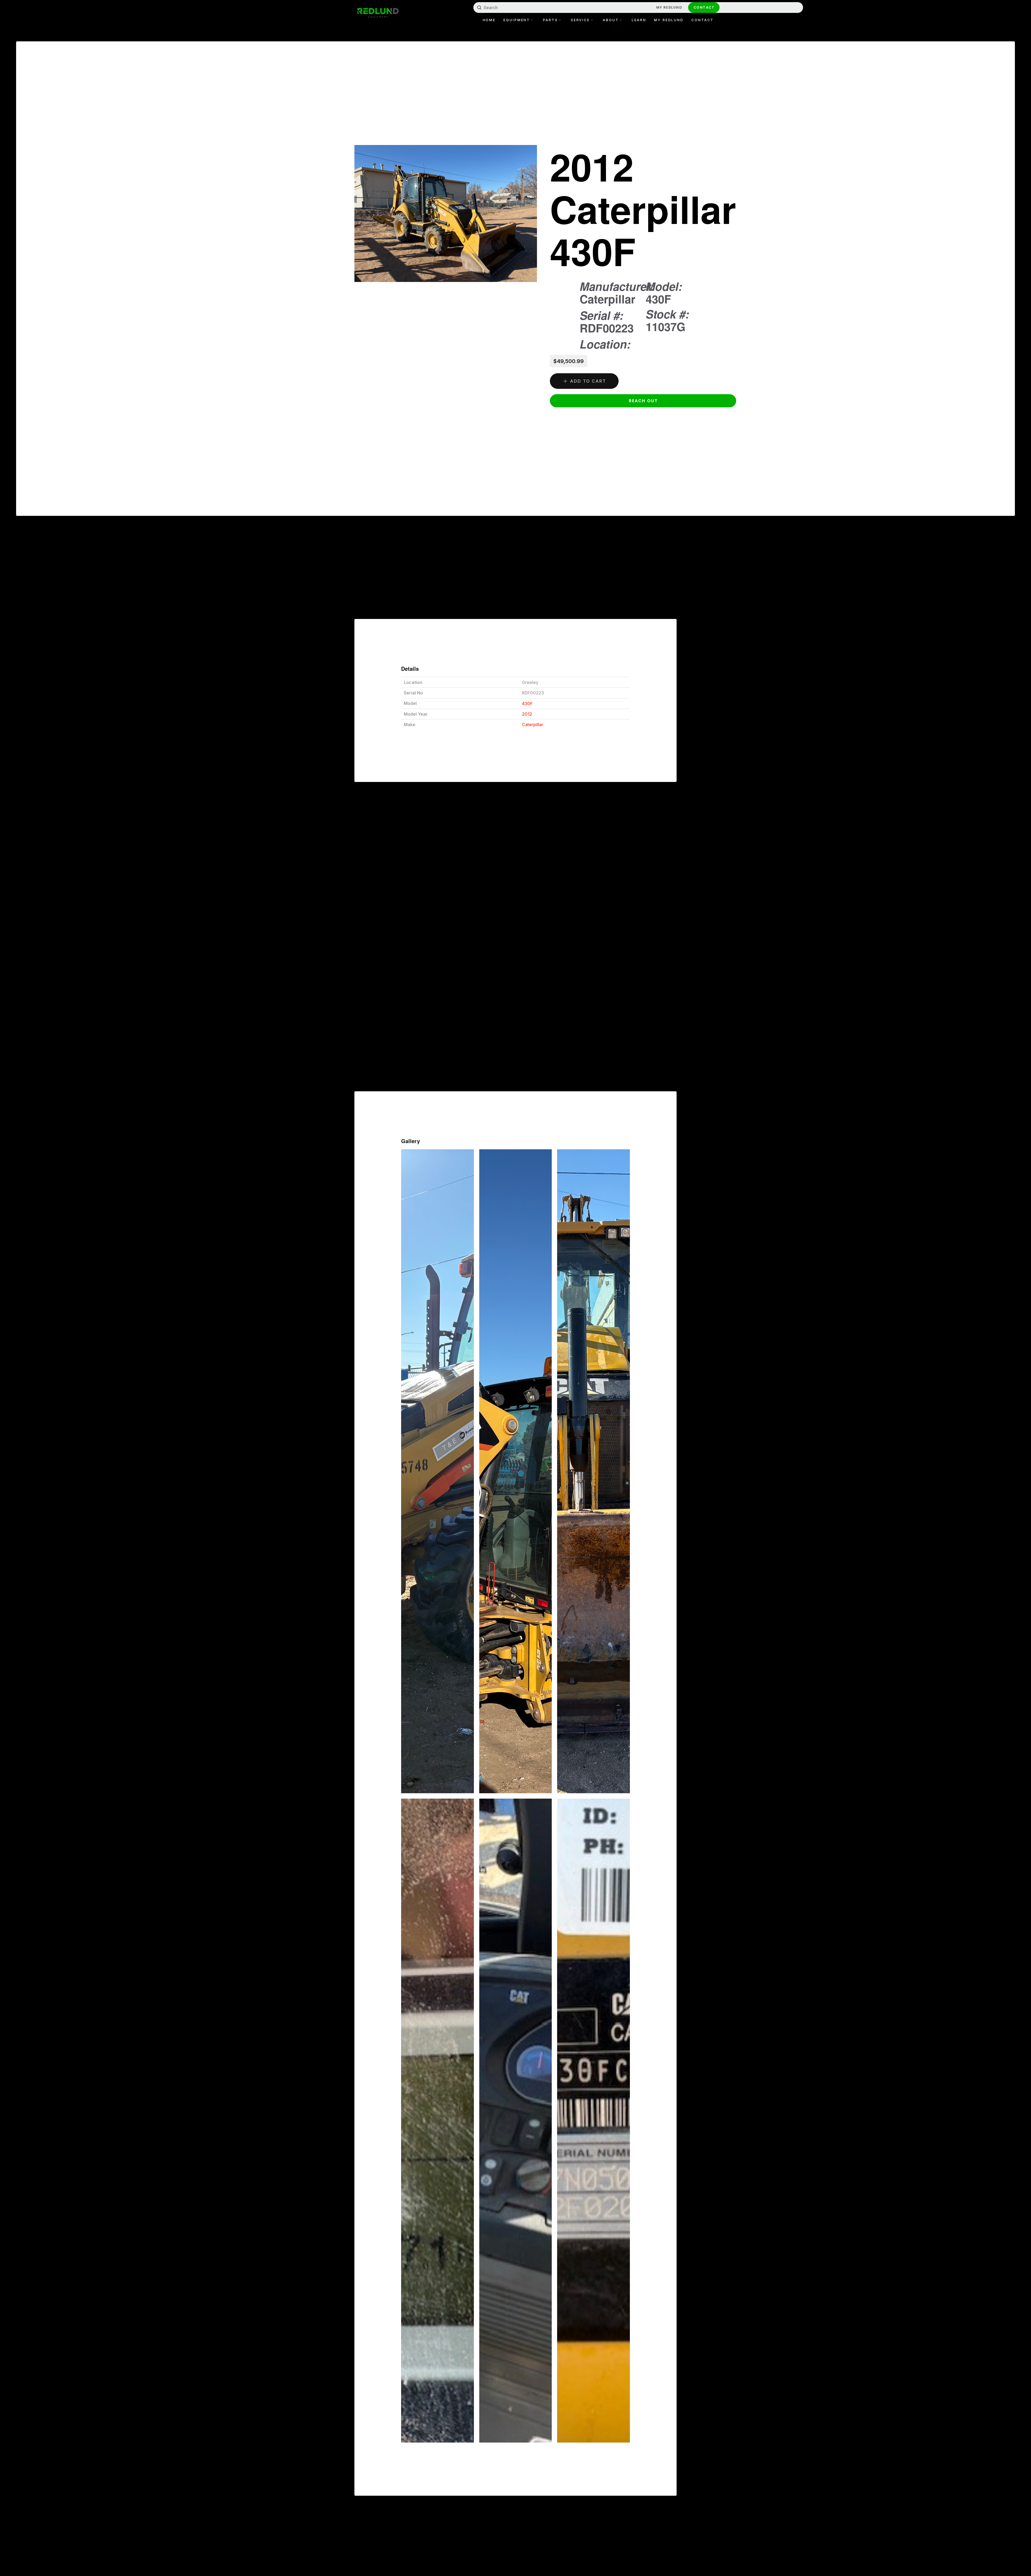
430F (527, 704)
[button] (643, 401)
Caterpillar (533, 724)
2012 (527, 714)
